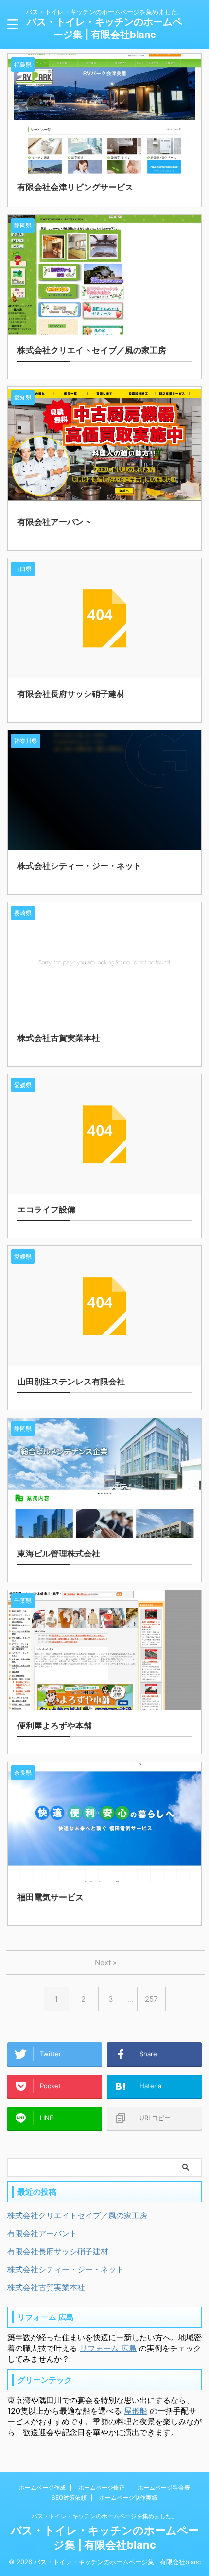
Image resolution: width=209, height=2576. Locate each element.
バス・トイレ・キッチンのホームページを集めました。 (104, 2516)
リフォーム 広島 (108, 2348)
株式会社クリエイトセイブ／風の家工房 (77, 2215)
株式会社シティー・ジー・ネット (66, 2269)
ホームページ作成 (42, 2487)
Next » (106, 1962)
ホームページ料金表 (164, 2487)
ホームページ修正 (102, 2487)
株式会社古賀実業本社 (46, 2287)
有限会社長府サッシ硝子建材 (58, 2251)
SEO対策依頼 (69, 2498)
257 (151, 1999)
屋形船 (136, 2411)
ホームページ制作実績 (128, 2498)
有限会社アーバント (42, 2233)
